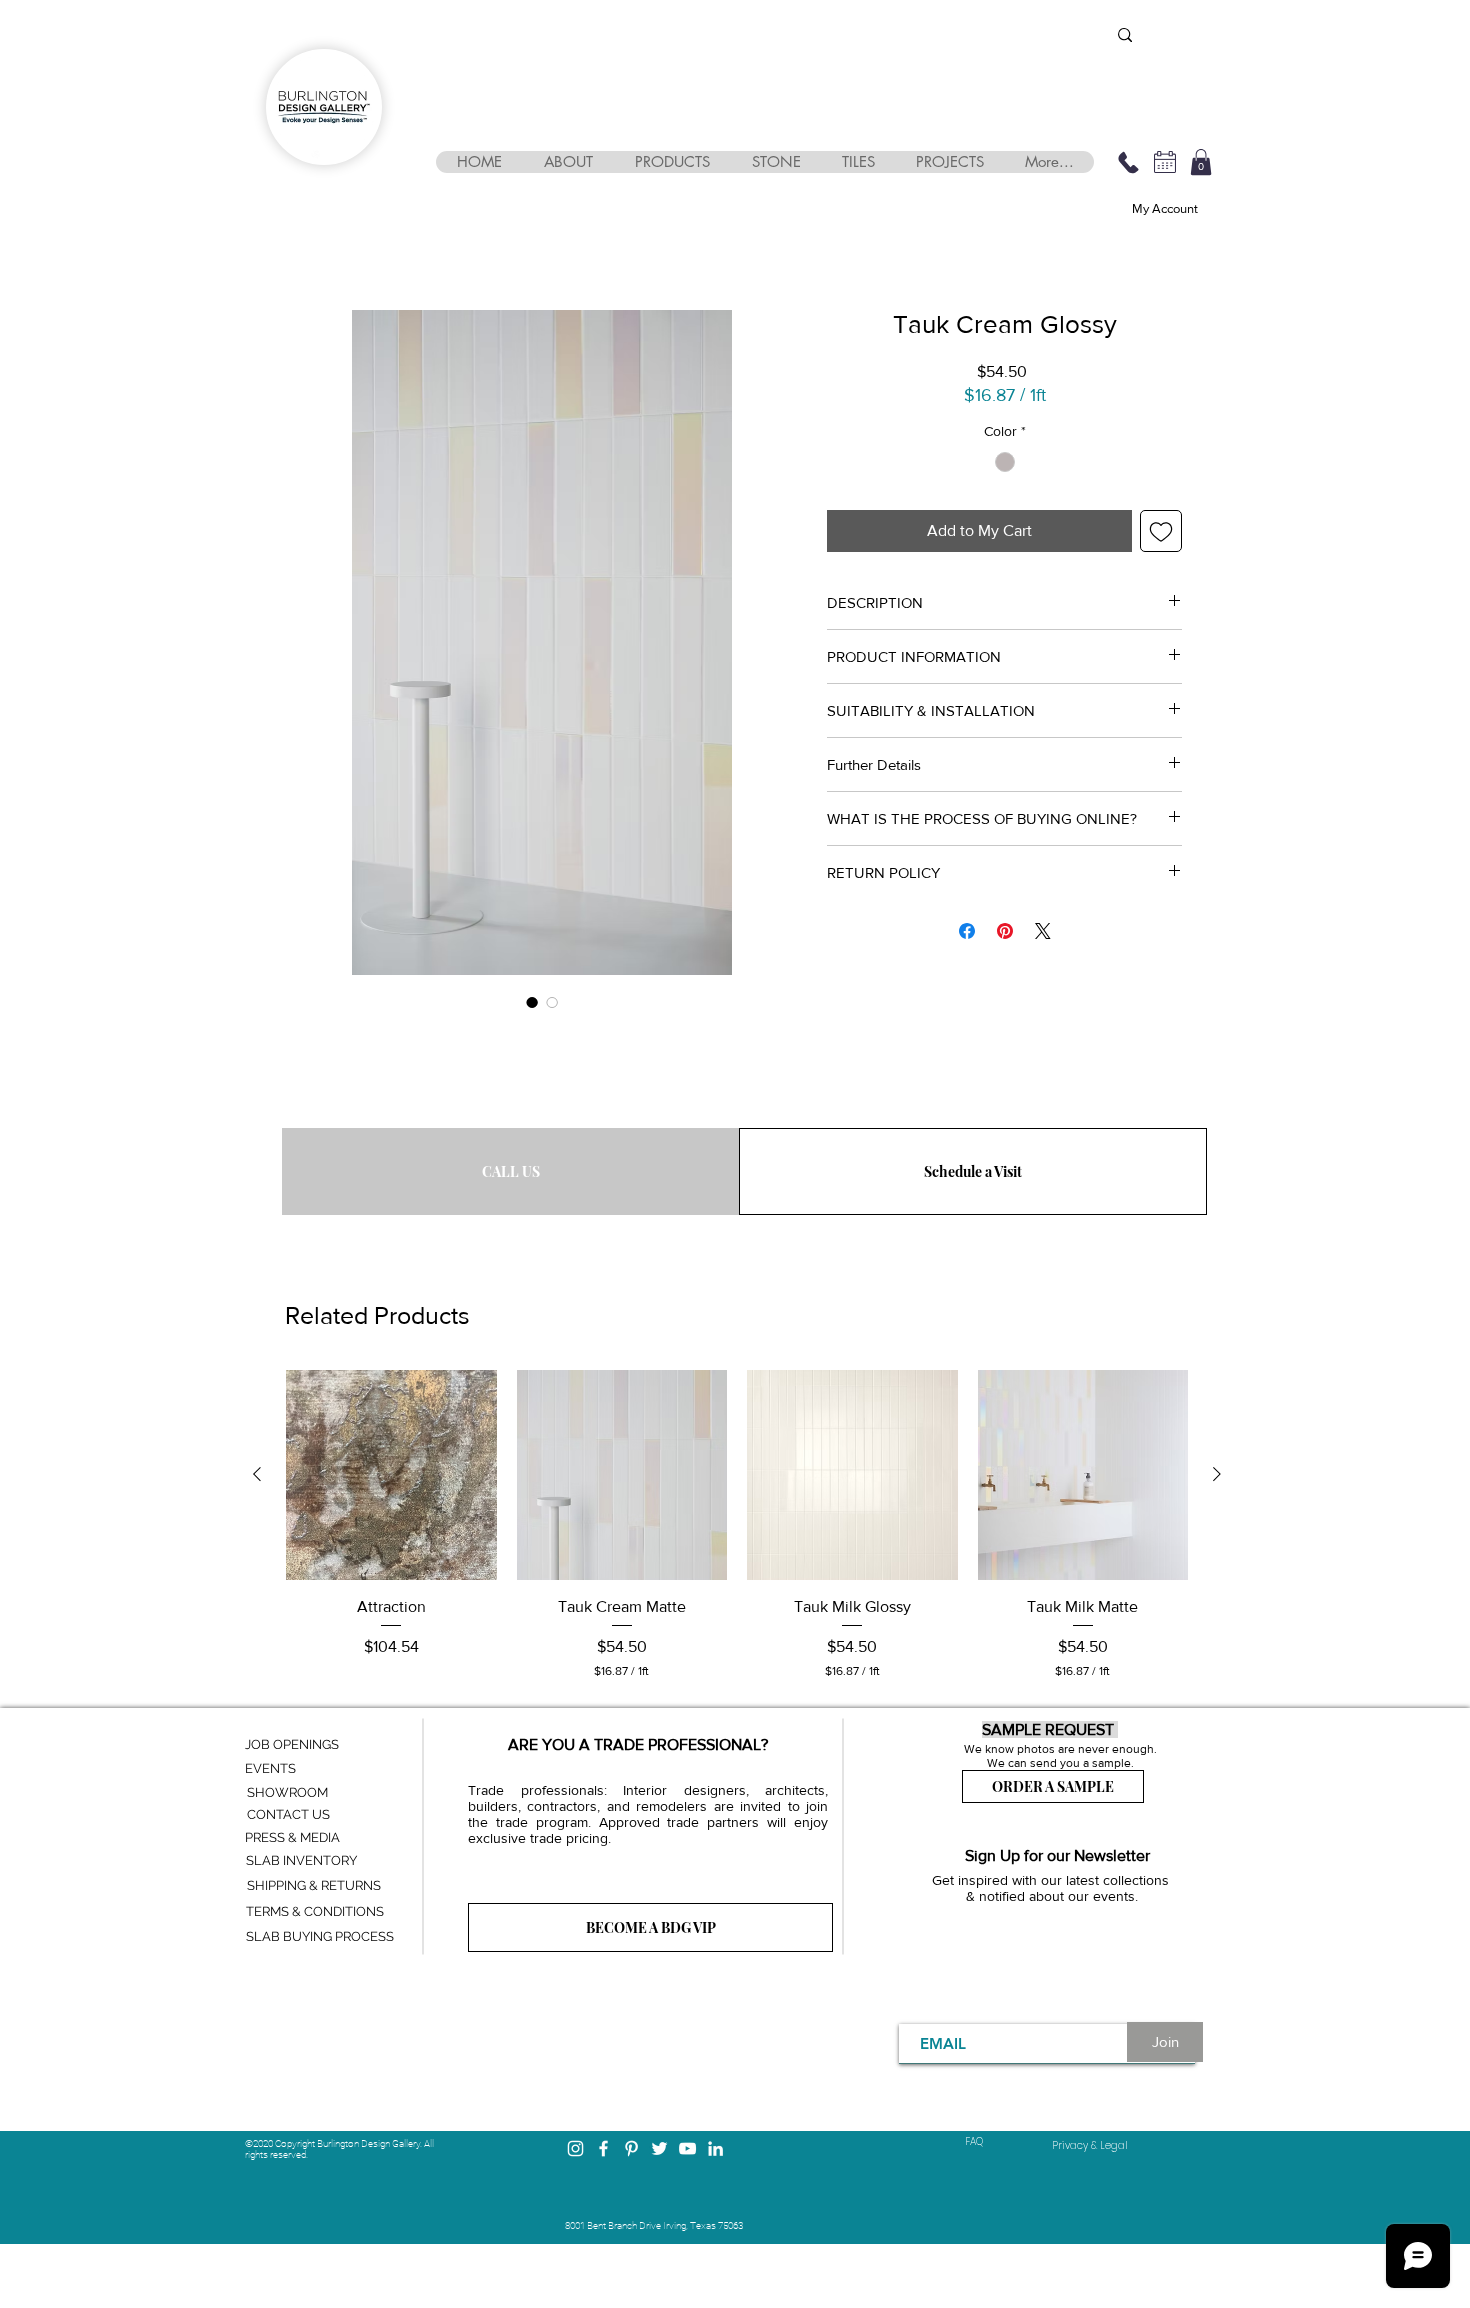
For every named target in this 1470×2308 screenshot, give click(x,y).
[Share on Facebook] (967, 931)
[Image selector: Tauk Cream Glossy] (532, 1002)
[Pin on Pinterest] (1005, 931)
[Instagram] (575, 2148)
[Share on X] (1043, 931)
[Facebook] (603, 2148)
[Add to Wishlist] (1161, 531)
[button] (567, 162)
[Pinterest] (631, 2148)
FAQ (974, 2141)
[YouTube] (687, 2148)
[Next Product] (1217, 1474)
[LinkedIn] (715, 2148)
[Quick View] (391, 1475)
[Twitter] (659, 2148)
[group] (737, 1525)
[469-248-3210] (1128, 162)
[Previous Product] (257, 1474)
